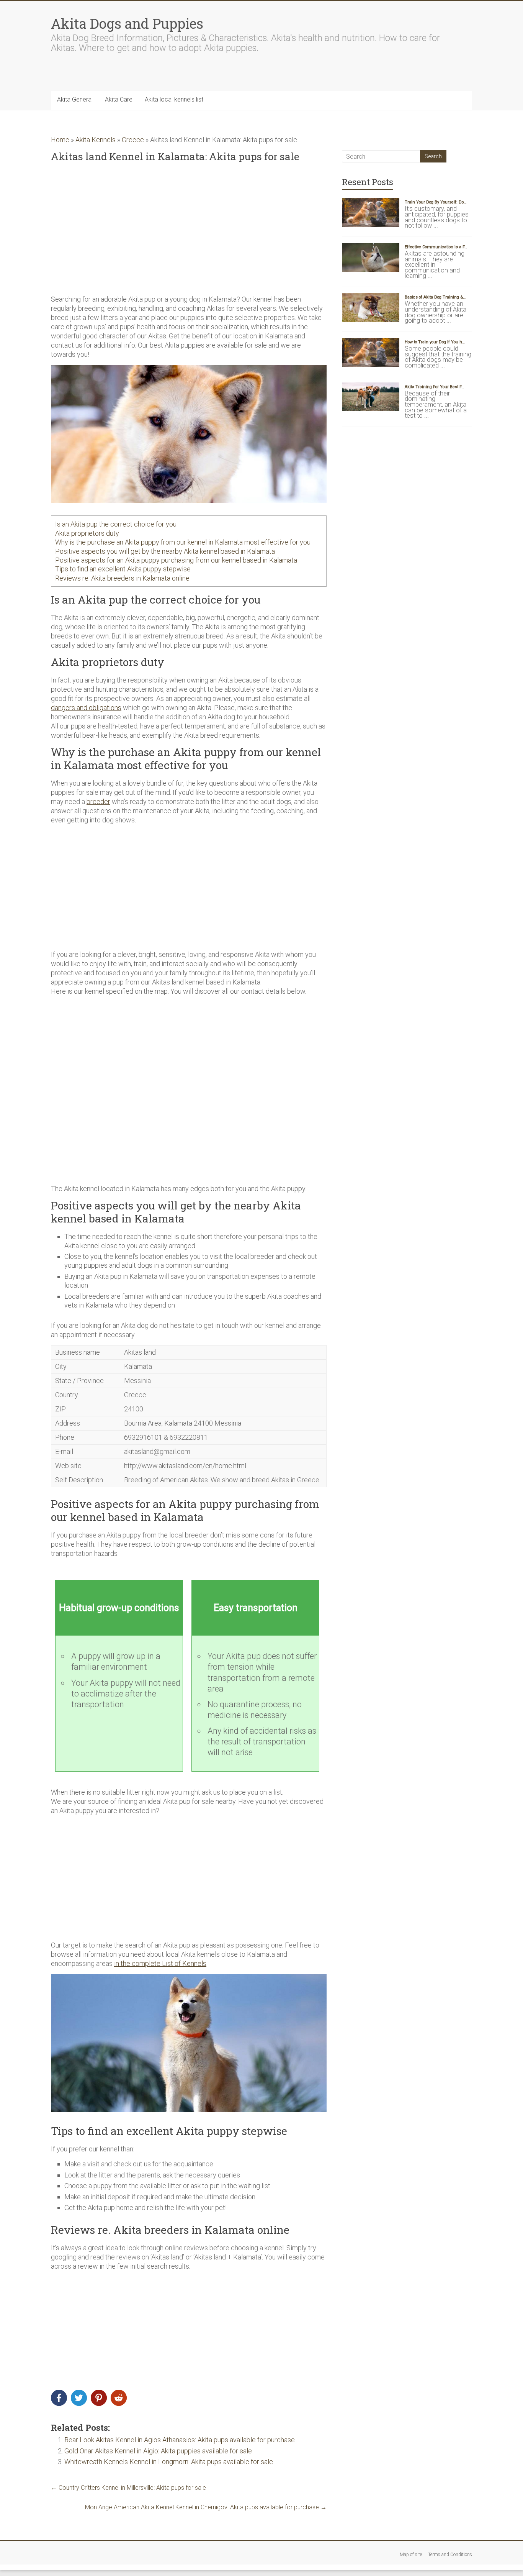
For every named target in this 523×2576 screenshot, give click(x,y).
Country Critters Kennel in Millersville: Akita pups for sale (128, 2488)
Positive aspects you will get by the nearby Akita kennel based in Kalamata (165, 551)
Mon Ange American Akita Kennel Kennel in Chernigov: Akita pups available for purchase (206, 2507)
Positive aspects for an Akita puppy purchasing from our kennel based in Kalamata (176, 560)
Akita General (75, 99)
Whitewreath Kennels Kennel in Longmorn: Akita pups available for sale (169, 2462)
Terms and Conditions (450, 2555)
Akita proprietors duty (87, 533)
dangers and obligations (86, 708)
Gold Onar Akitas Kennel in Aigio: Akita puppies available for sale (158, 2451)
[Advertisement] (189, 229)
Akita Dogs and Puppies (127, 23)
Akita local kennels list (174, 99)
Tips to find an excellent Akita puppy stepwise (123, 569)
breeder (98, 802)
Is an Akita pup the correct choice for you (116, 524)
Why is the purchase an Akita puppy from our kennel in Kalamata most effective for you (183, 542)
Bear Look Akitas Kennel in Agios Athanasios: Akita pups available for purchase (180, 2440)
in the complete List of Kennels (160, 1963)
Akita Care (119, 99)
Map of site (411, 2555)
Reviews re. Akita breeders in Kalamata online (122, 578)
